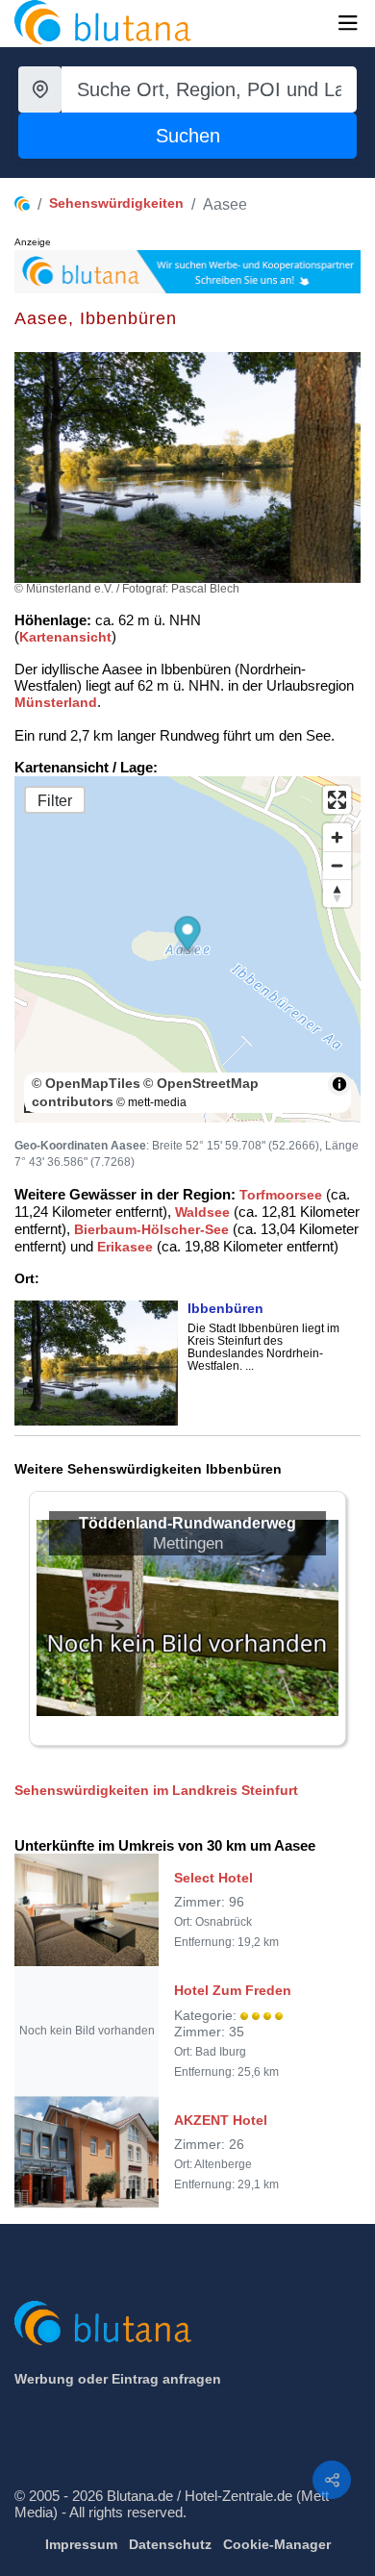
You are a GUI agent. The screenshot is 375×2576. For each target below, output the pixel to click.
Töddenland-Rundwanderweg (187, 1523)
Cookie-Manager (277, 2544)
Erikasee (125, 1247)
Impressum (81, 2544)
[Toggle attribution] (339, 1084)
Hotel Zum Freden (233, 1990)
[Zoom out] (337, 865)
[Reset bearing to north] (337, 893)
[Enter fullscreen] (337, 800)
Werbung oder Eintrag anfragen (118, 2379)
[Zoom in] (337, 837)
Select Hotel (213, 1878)
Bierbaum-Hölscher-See (151, 1229)
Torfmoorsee (281, 1195)
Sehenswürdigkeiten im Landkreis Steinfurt (156, 1790)
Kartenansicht (65, 637)
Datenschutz (170, 2544)
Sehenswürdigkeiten (116, 203)
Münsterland (56, 702)
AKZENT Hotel (221, 2120)
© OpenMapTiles (86, 1083)
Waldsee (202, 1212)
